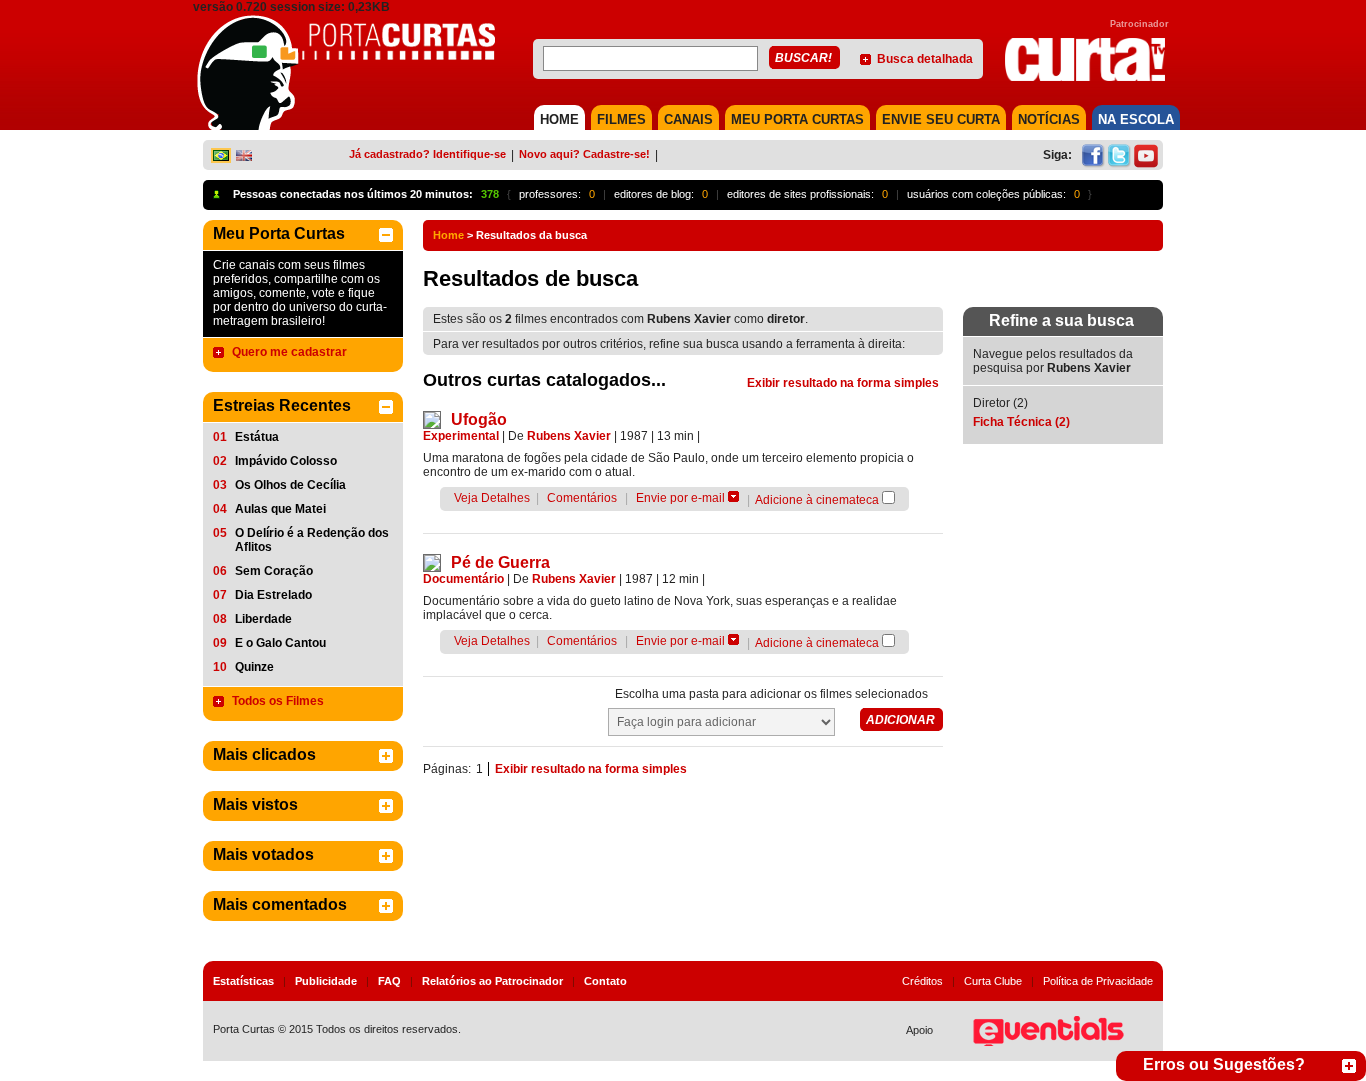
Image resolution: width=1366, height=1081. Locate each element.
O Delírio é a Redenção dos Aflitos (312, 540)
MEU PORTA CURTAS (797, 119)
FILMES (621, 119)
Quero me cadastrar (289, 352)
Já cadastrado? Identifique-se (427, 154)
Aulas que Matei (280, 509)
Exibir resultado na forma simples (843, 383)
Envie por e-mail (680, 498)
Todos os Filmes (278, 701)
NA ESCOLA (1136, 119)
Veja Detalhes (492, 498)
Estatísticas (243, 981)
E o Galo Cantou (280, 643)
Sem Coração (274, 571)
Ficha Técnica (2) (1021, 422)
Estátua (257, 437)
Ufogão (479, 419)
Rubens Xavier (569, 436)
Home (448, 235)
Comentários (582, 498)
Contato (605, 981)
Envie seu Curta (941, 119)
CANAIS (688, 119)
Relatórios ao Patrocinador (492, 981)
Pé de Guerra (500, 562)
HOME (559, 119)
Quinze (254, 667)
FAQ (389, 981)
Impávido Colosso (286, 461)
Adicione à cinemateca (817, 500)
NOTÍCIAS (1049, 119)
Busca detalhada (925, 59)
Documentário (463, 579)
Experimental (461, 436)
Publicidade (326, 981)
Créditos (922, 981)
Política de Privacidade (1098, 981)
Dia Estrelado (273, 595)
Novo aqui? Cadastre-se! (584, 154)
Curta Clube (993, 981)
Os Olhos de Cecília (290, 485)
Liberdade (263, 619)
